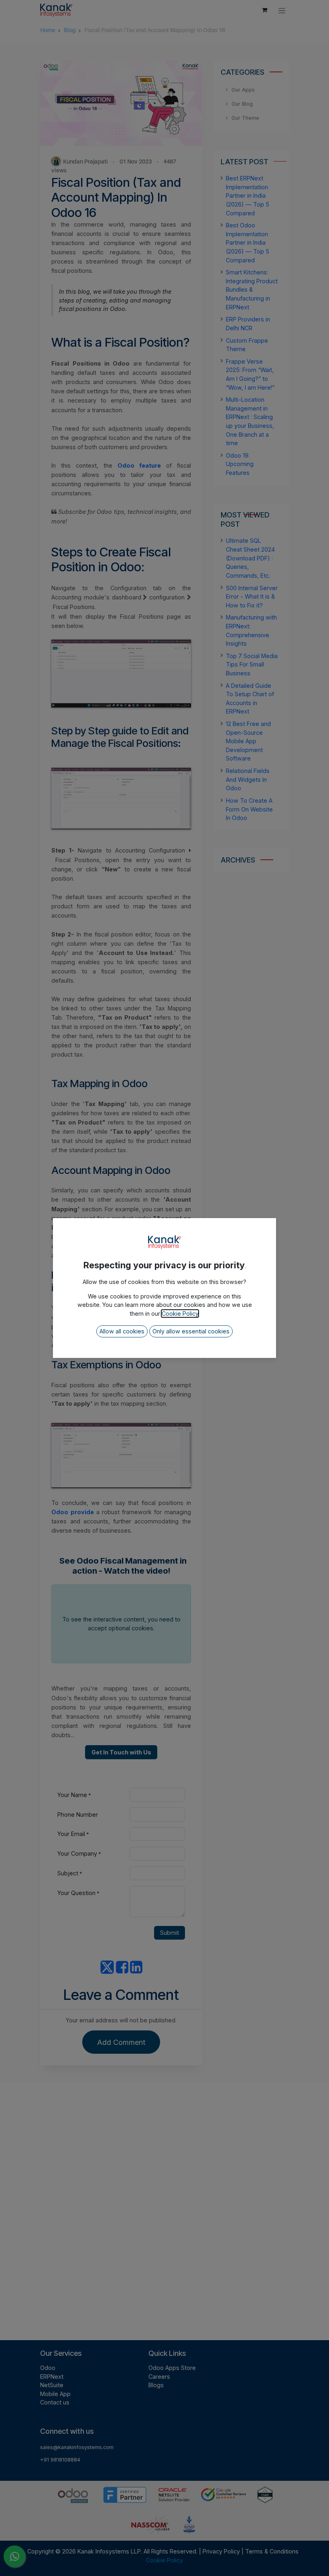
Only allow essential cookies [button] (191, 1331)
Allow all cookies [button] (122, 1331)
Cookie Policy (180, 1314)
